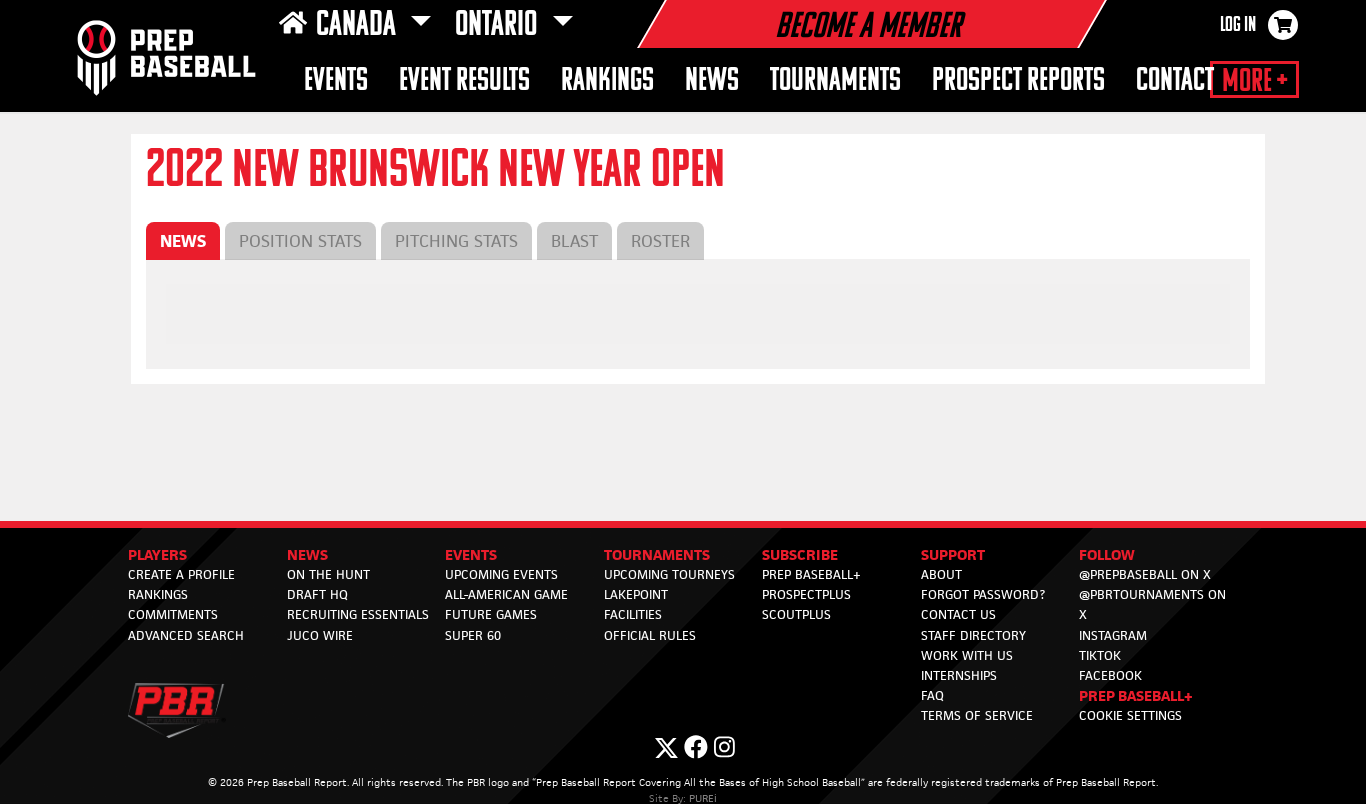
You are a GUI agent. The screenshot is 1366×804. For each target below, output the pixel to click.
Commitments (173, 614)
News (712, 81)
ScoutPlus (796, 614)
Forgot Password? (983, 594)
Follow (1107, 554)
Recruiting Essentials (358, 614)
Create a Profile (181, 574)
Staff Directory (973, 635)
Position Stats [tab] (300, 241)
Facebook (1110, 675)
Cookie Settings (1130, 715)
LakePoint (636, 594)
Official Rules (650, 635)
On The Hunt (328, 574)
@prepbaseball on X (1145, 574)
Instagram (1113, 635)
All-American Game (506, 594)
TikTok (1100, 655)
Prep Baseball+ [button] (1136, 695)
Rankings (607, 81)
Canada (359, 26)
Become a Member (868, 28)
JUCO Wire (320, 635)
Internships (959, 675)
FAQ (932, 695)
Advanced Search (186, 635)
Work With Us (967, 655)
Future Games (491, 614)
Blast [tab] (574, 241)
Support (953, 554)
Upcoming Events (501, 574)
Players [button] (157, 554)
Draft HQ (317, 594)
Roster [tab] (660, 241)
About (941, 574)
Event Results (464, 81)
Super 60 (473, 635)
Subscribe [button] (800, 554)
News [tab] (183, 241)
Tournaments (835, 81)
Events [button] (336, 81)
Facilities (633, 614)
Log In (1238, 26)
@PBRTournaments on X (1152, 604)
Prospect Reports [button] (1018, 81)
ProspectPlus (806, 594)
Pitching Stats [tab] (456, 241)
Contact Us (958, 614)
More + (1254, 82)
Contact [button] (1175, 81)
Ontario (499, 26)
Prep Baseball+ (811, 574)
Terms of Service (977, 715)
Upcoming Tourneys (669, 574)
